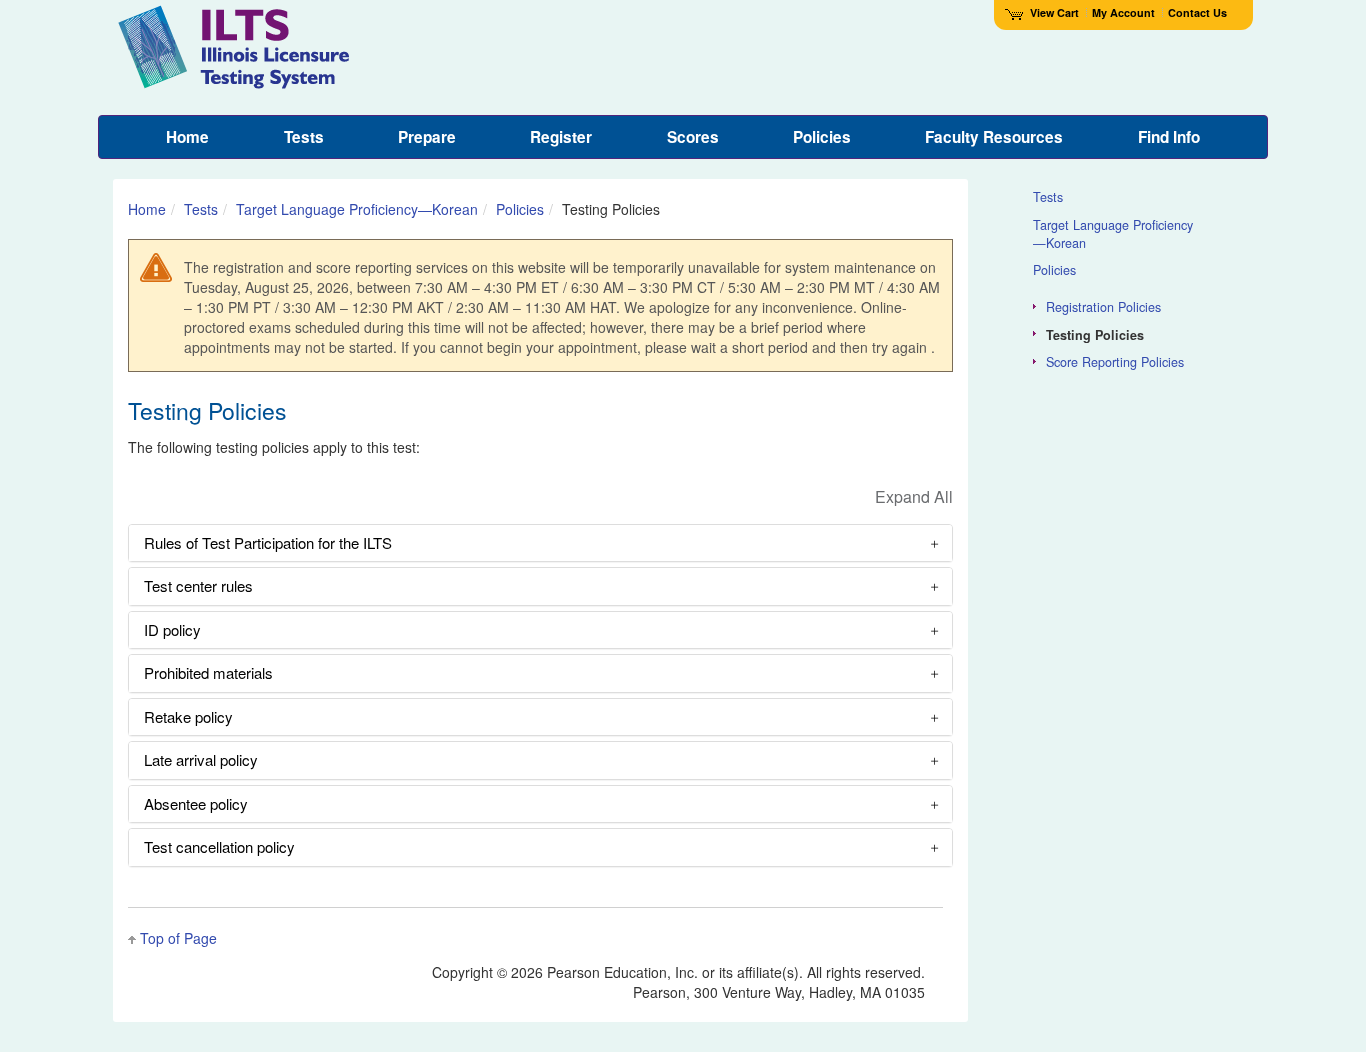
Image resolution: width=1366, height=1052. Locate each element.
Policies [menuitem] (822, 137)
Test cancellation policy (219, 846)
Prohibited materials (208, 672)
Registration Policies (1103, 307)
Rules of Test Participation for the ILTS (268, 542)
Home (147, 209)
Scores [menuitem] (693, 137)
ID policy (172, 629)
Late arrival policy (201, 759)
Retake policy (188, 716)
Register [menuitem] (561, 137)
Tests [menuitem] (304, 137)
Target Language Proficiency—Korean (357, 209)
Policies (520, 209)
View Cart (1054, 12)
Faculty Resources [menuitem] (994, 137)
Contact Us (1197, 12)
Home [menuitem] (187, 137)
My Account (1123, 12)
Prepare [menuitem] (427, 137)
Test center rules (198, 585)
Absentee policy (196, 803)
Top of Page (178, 938)
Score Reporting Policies (1115, 362)
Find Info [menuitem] (1169, 137)
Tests (201, 209)
